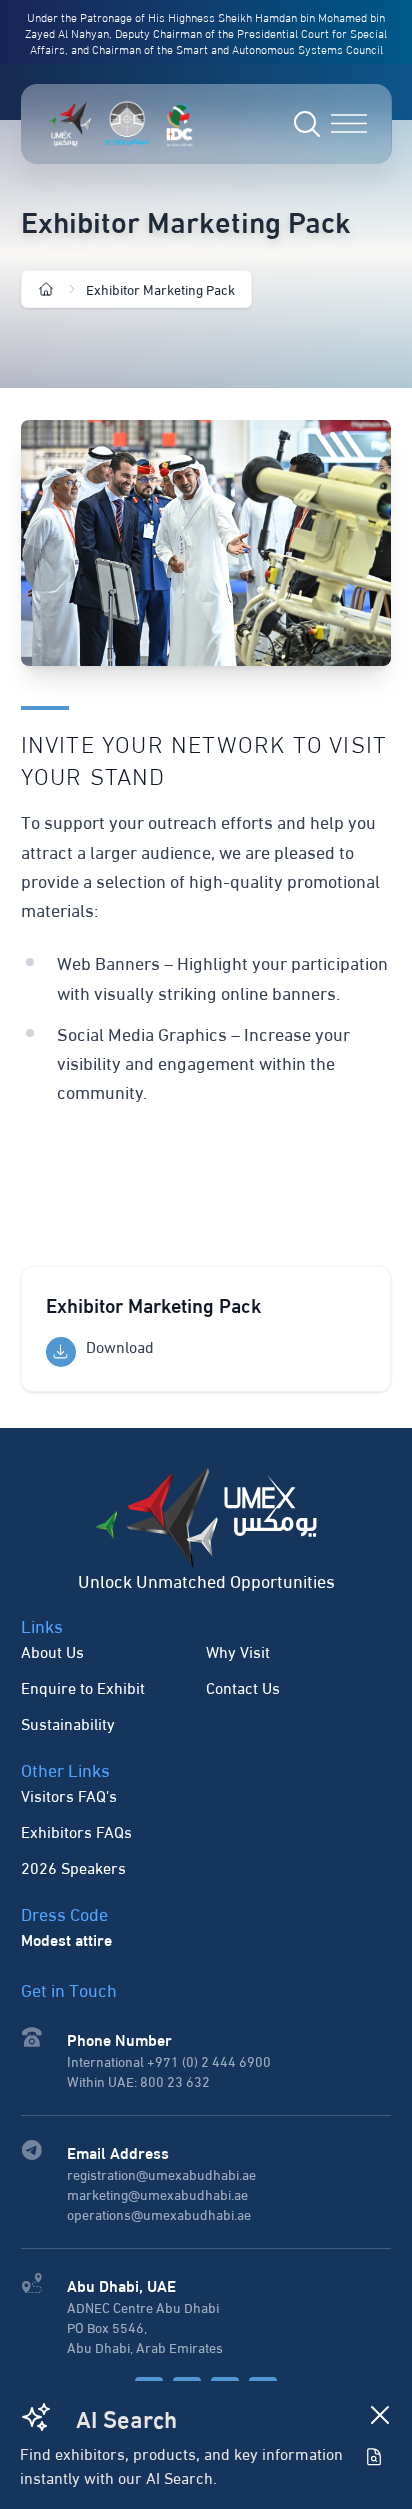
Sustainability (68, 1722)
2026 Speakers (73, 1866)
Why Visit (238, 1650)
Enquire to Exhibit (83, 1686)
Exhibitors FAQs (76, 1830)
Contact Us (243, 1686)
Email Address (118, 2151)
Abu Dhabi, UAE (121, 2284)
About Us (52, 1650)
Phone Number (119, 2038)
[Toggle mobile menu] (349, 123)
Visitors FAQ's (69, 1794)
